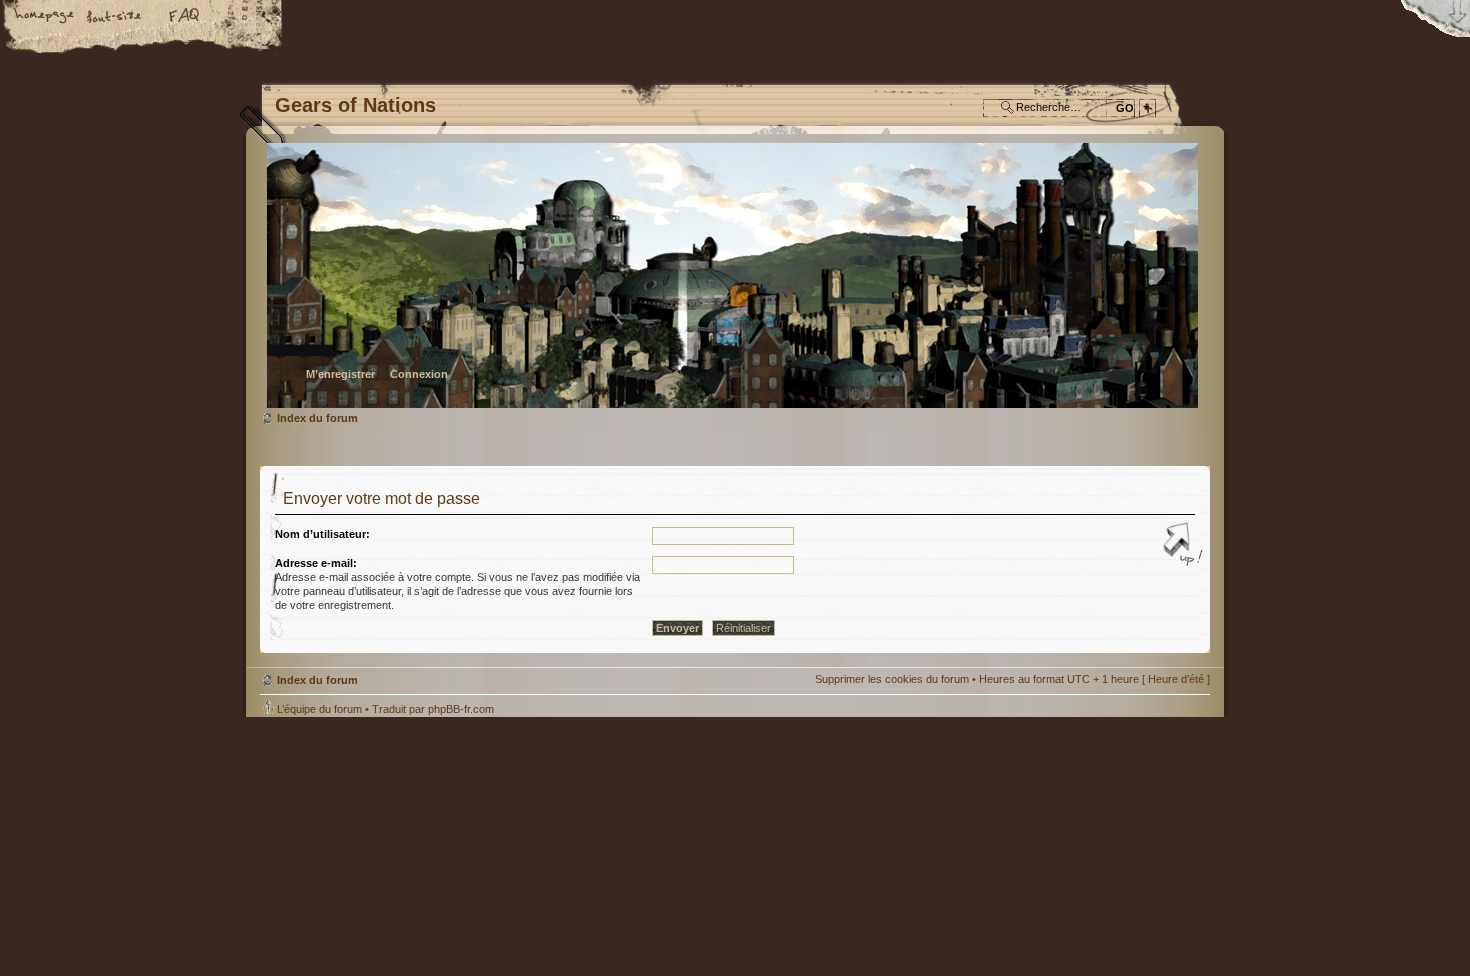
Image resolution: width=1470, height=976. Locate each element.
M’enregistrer (340, 374)
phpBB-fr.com (461, 709)
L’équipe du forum (319, 709)
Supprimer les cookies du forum (892, 679)
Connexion (419, 374)
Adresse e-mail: (316, 563)
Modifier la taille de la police (115, 17)
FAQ (185, 17)
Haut (1185, 546)
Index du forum (732, 275)
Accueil (45, 17)
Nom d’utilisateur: (322, 534)
